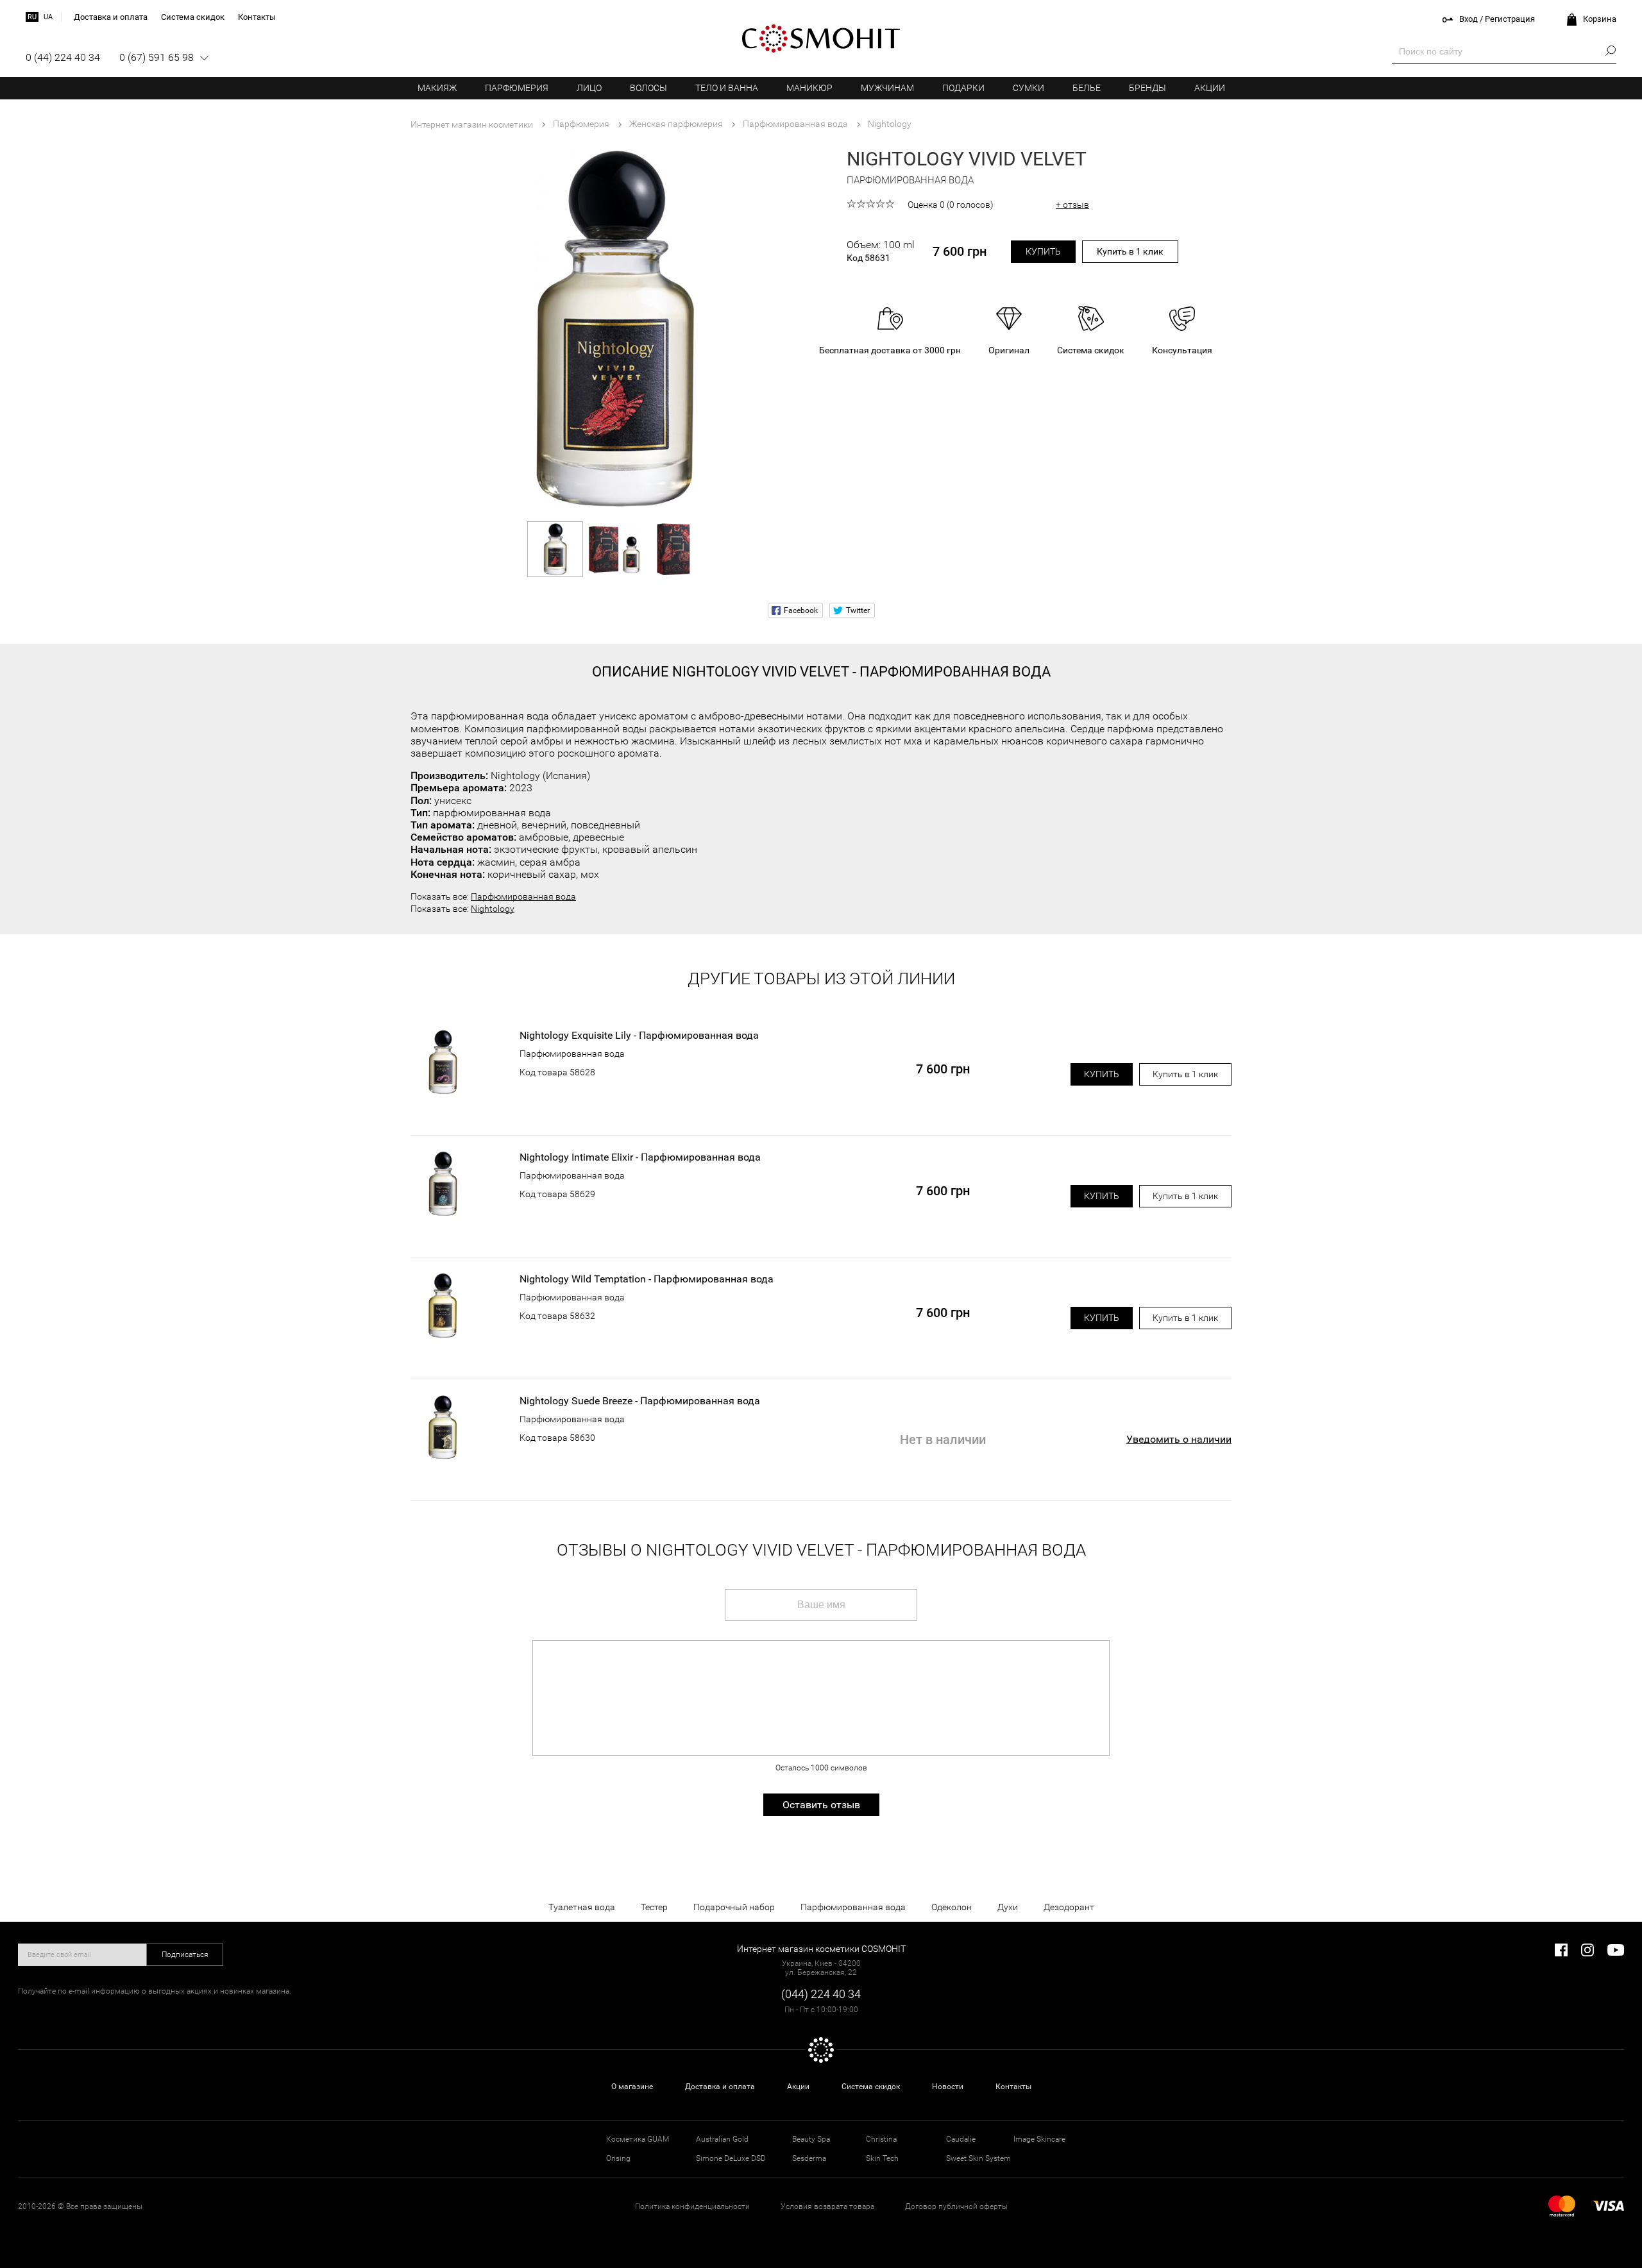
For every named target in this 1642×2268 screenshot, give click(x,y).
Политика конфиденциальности (692, 2206)
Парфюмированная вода (523, 896)
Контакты (1013, 2087)
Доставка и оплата (720, 2087)
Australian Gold (722, 2139)
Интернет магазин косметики (472, 124)
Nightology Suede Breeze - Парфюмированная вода (640, 1401)
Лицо (589, 88)
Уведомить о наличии (1179, 1439)
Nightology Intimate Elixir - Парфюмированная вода (640, 1157)
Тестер (654, 1907)
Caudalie (961, 2139)
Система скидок (871, 2087)
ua (48, 17)
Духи (1008, 1907)
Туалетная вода (582, 1907)
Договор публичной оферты (956, 2206)
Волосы (648, 88)
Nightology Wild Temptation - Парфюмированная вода (647, 1279)
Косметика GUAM (638, 2139)
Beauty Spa (811, 2139)
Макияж (437, 88)
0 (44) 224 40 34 (63, 57)
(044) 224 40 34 (821, 1994)
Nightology (493, 909)
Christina (881, 2139)
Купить (1043, 251)
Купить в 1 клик (1130, 251)
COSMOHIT (821, 38)
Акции (1210, 88)
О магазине (632, 2087)
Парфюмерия (517, 88)
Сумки (1028, 88)
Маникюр (809, 88)
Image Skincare (1039, 2139)
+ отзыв (1072, 205)
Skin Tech (882, 2158)
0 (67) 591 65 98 (157, 57)
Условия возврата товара (827, 2206)
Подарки (963, 88)
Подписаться (185, 1954)
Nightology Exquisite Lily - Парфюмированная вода (639, 1036)
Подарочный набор (734, 1907)
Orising (618, 2158)
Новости (948, 2087)
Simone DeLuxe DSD (731, 2158)
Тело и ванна (727, 88)
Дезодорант (1069, 1907)
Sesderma (809, 2158)
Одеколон (952, 1907)
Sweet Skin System (978, 2158)
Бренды (1147, 88)
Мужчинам (887, 88)
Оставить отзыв (821, 1805)
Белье (1087, 88)
